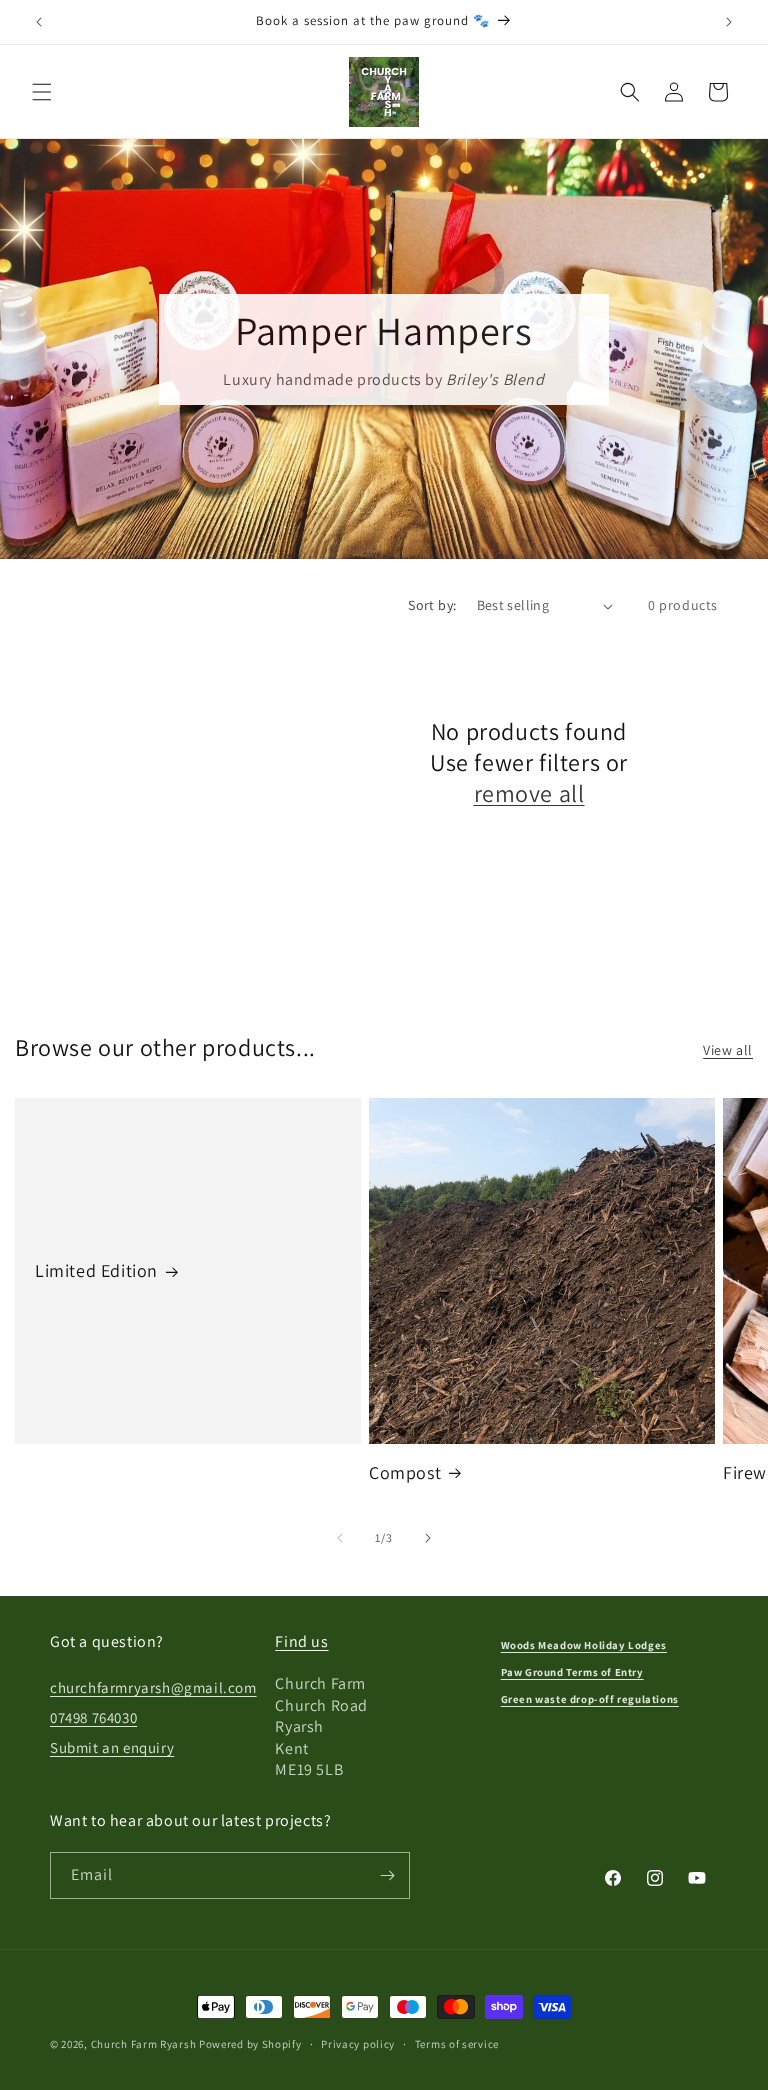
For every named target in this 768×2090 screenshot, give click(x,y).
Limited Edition (96, 1270)
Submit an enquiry (112, 1747)
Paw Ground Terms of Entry (572, 1672)
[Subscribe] (387, 1875)
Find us (301, 1641)
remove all (529, 793)
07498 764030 (93, 1717)
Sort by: (432, 605)
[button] (42, 92)
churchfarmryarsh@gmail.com (153, 1687)
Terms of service (457, 2044)
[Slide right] (428, 1538)
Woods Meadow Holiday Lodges (584, 1645)
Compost (405, 1472)
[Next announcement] (729, 22)
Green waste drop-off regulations (590, 1699)
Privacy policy (358, 2044)
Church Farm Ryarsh (144, 2044)
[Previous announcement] (39, 22)
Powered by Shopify (250, 2044)
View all (728, 1050)
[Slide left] (340, 1538)
